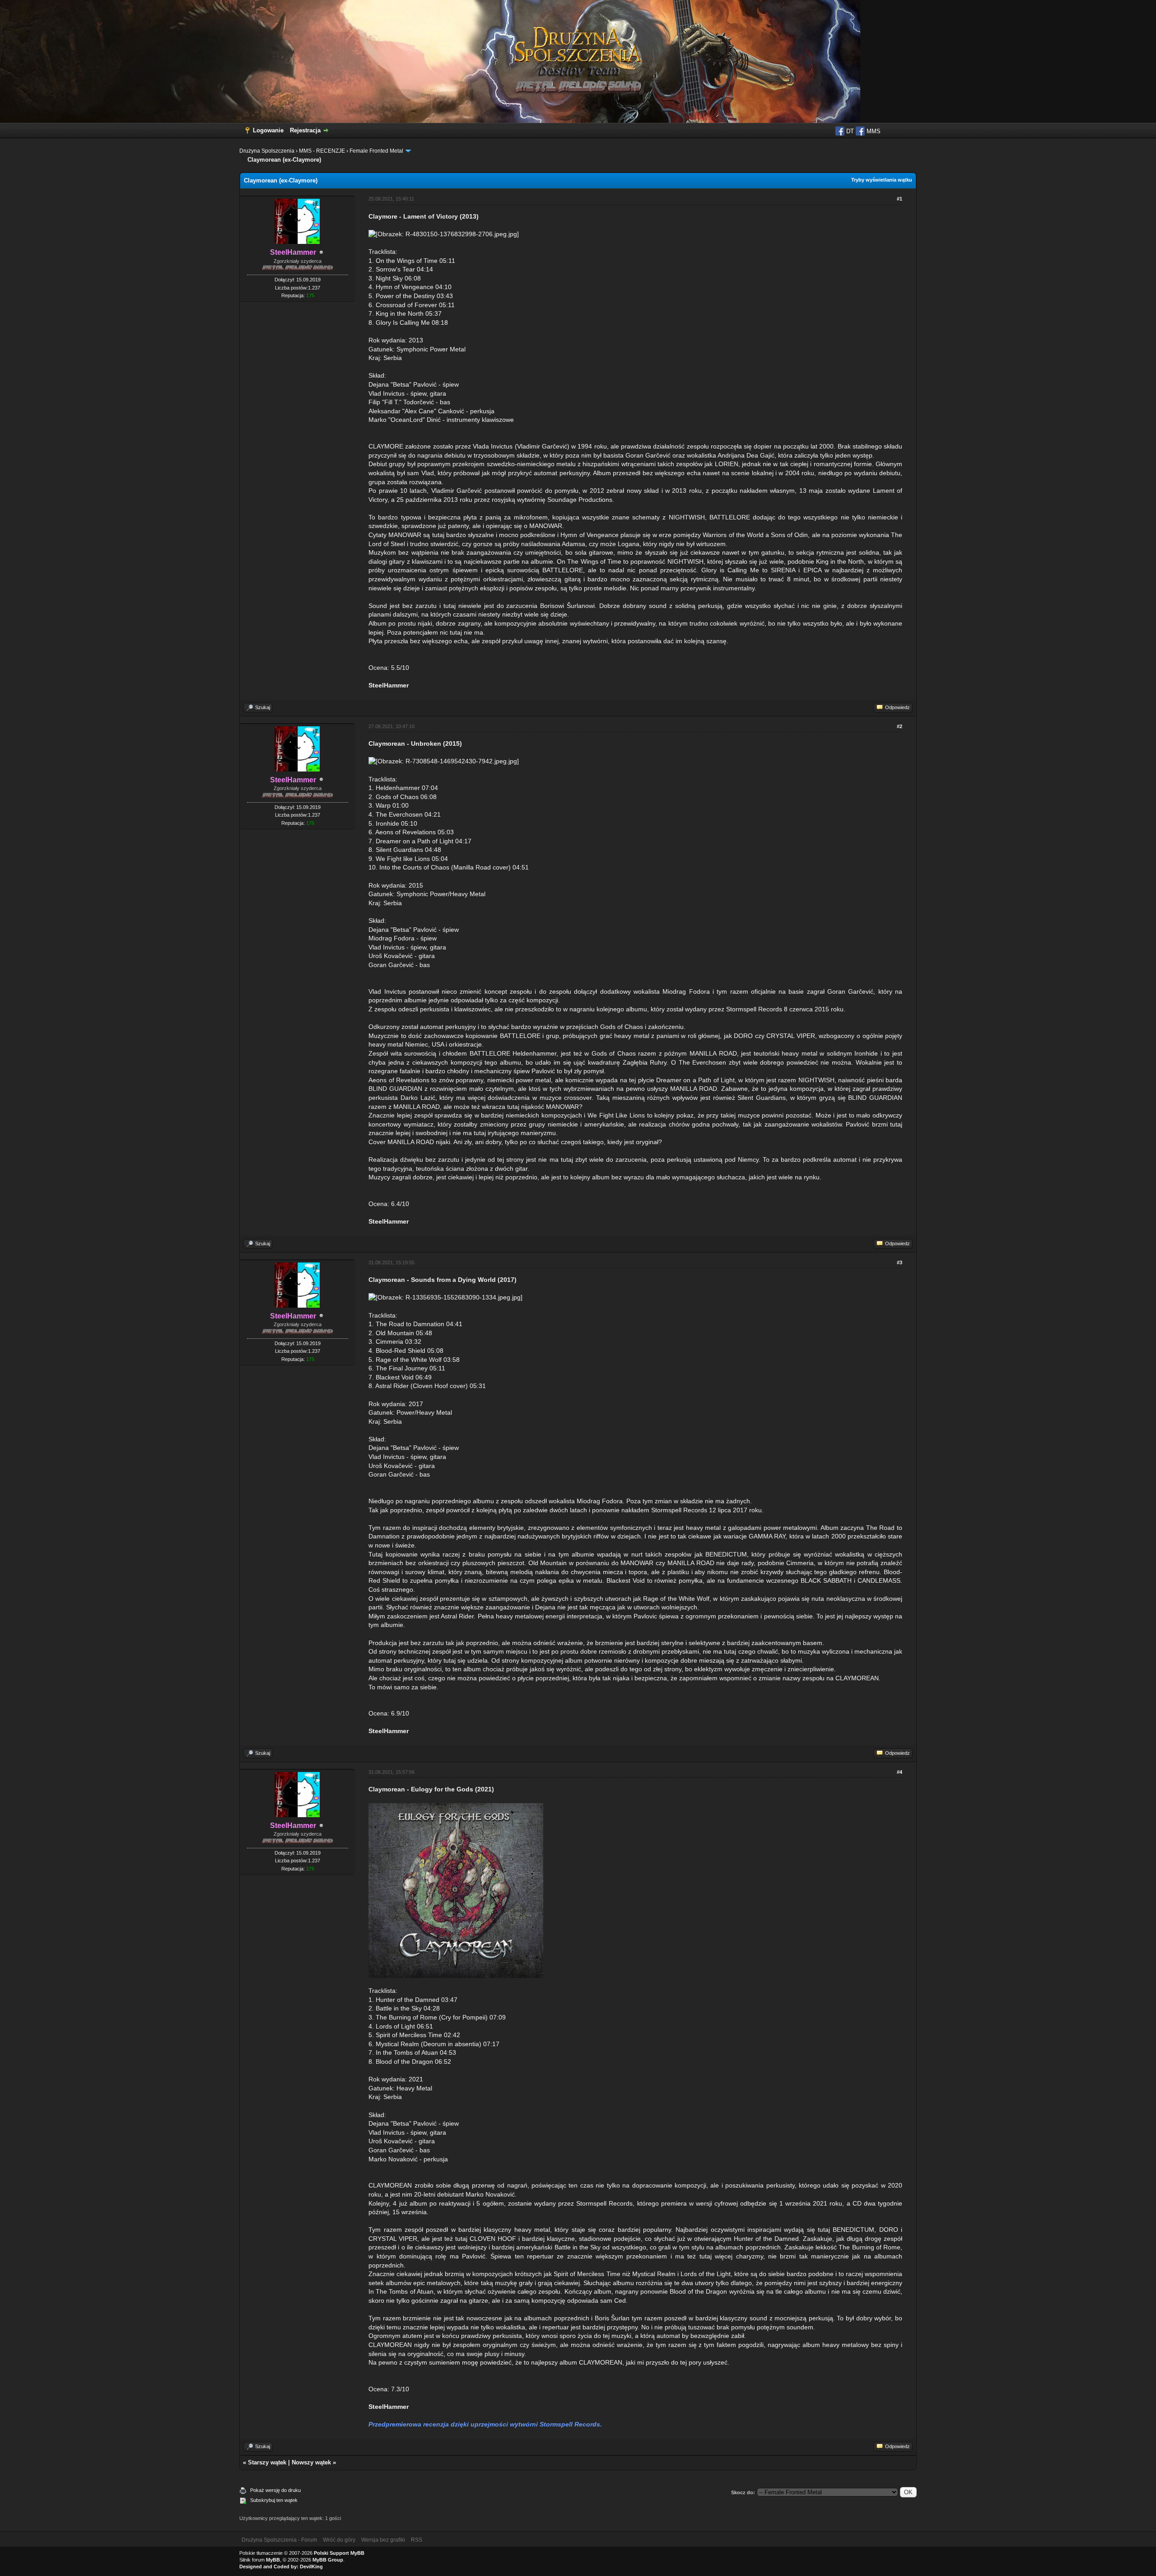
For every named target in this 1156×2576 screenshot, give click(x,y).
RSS (417, 2540)
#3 (900, 1262)
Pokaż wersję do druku (275, 2490)
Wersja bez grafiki (383, 2540)
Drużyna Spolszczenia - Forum (279, 2540)
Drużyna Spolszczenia (267, 151)
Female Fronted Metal (376, 151)
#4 (900, 1772)
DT (849, 131)
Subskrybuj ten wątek (274, 2500)
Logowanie (268, 130)
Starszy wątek (267, 2462)
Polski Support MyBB (339, 2553)
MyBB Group (328, 2560)
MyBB (273, 2560)
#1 (900, 199)
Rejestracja (305, 130)
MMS (873, 131)
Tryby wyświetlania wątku (882, 180)
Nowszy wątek (311, 2462)
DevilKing (311, 2567)
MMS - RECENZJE (322, 151)
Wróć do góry (339, 2540)
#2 (900, 726)
